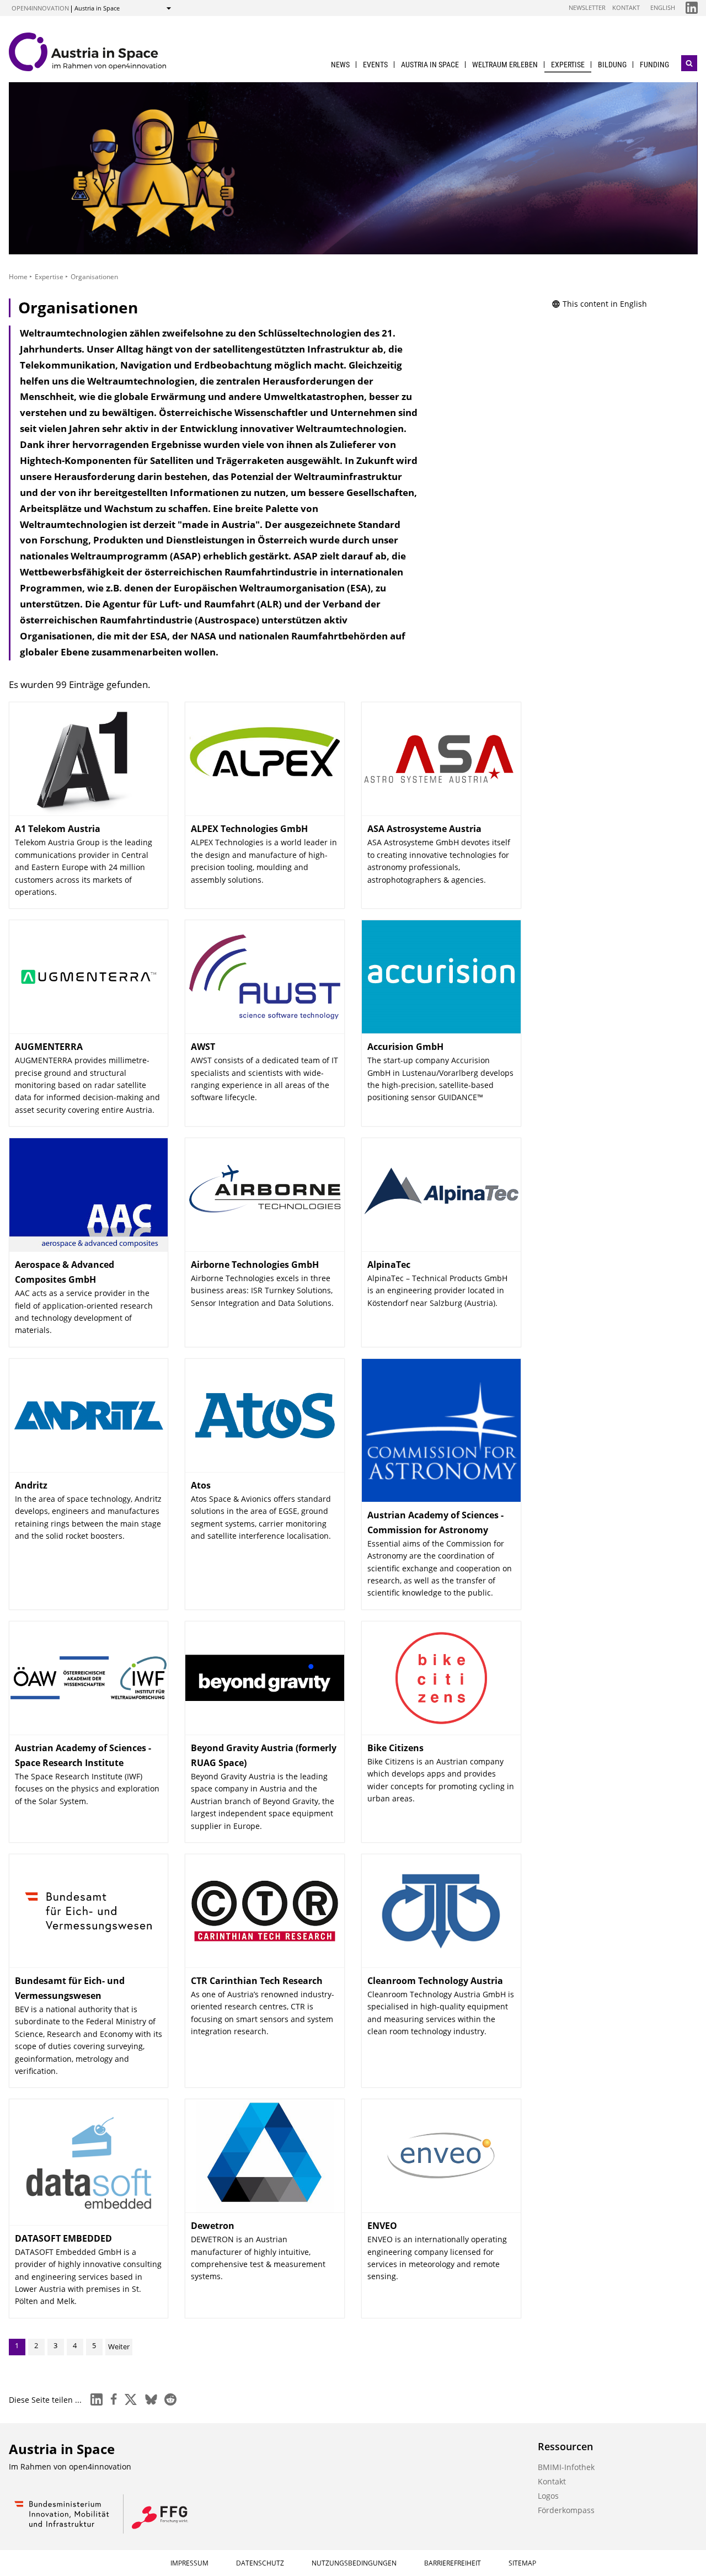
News (340, 65)
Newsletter (587, 7)
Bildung (612, 65)
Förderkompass (566, 2510)
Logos (548, 2496)
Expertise (568, 65)
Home (18, 277)
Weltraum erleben (505, 65)
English (663, 7)
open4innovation (40, 8)
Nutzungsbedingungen (354, 2563)
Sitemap (522, 2563)
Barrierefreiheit (453, 2563)
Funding (654, 65)
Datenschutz (260, 2563)
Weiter (119, 2346)
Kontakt (626, 7)
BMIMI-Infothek (566, 2467)
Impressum (189, 2563)
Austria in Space (430, 65)
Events (375, 65)
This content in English (605, 304)
